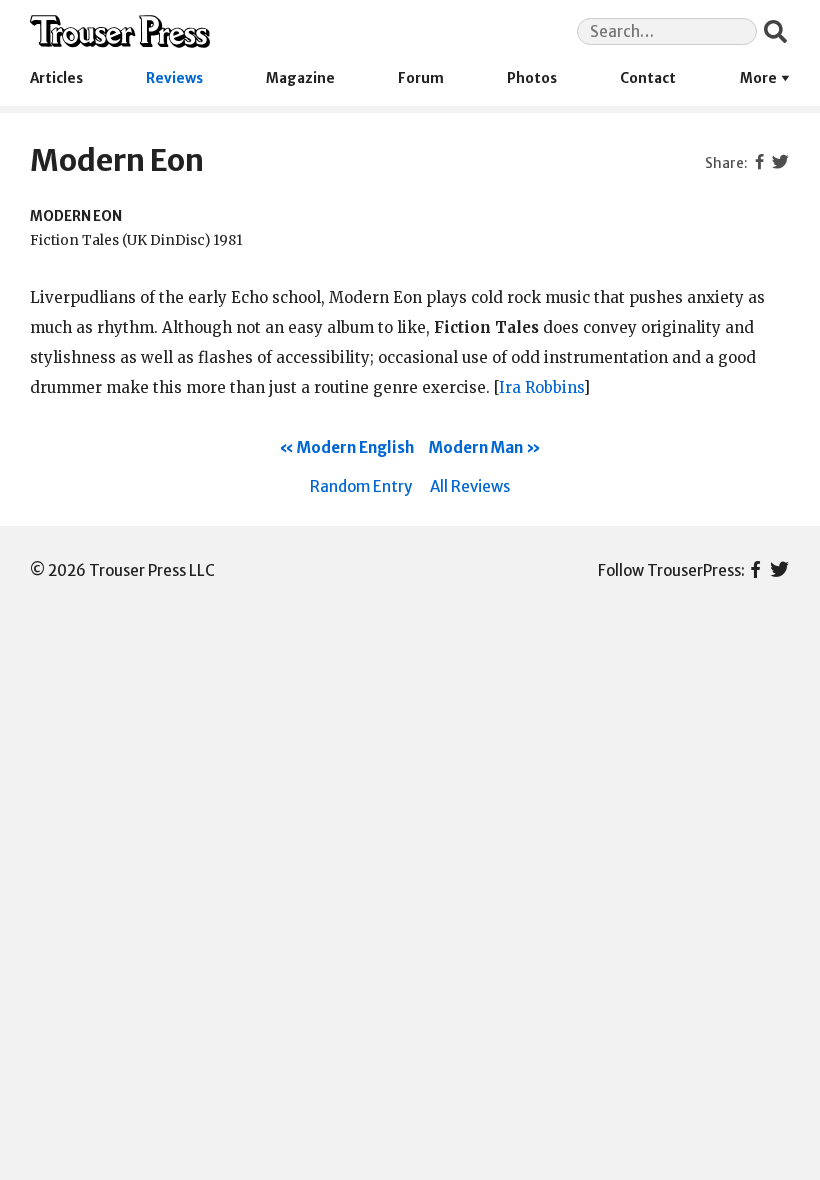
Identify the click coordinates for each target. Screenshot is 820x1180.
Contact (648, 78)
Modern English (355, 447)
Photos (532, 78)
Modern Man (476, 447)
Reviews (174, 78)
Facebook (755, 571)
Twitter (779, 571)
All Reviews (470, 486)
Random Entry (361, 486)
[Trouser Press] (120, 31)
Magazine (300, 78)
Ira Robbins (541, 387)
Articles (56, 78)
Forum (421, 78)
